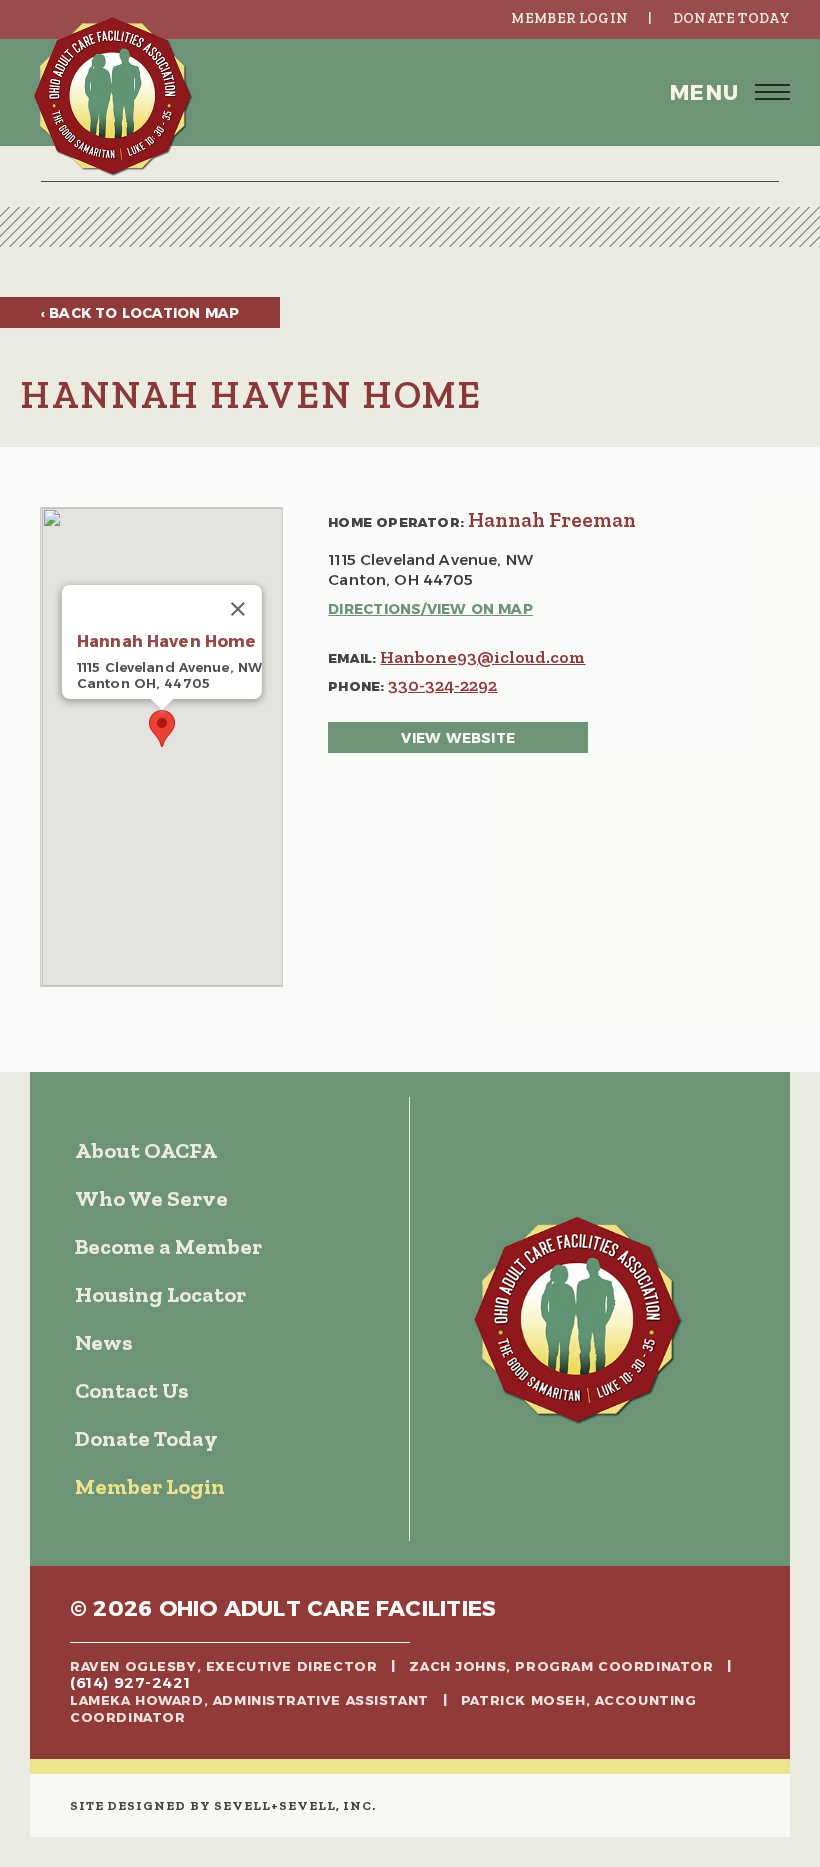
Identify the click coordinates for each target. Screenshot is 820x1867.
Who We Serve (151, 1198)
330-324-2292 (442, 685)
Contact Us (131, 1390)
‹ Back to (140, 313)
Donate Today (731, 18)
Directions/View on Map (430, 609)
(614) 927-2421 (130, 1683)
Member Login (569, 18)
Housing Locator (160, 1294)
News (103, 1342)
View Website (458, 738)
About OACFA (146, 1150)
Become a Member (168, 1246)
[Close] (238, 609)
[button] (410, 92)
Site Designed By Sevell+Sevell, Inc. (223, 1805)
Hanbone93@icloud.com (482, 657)
